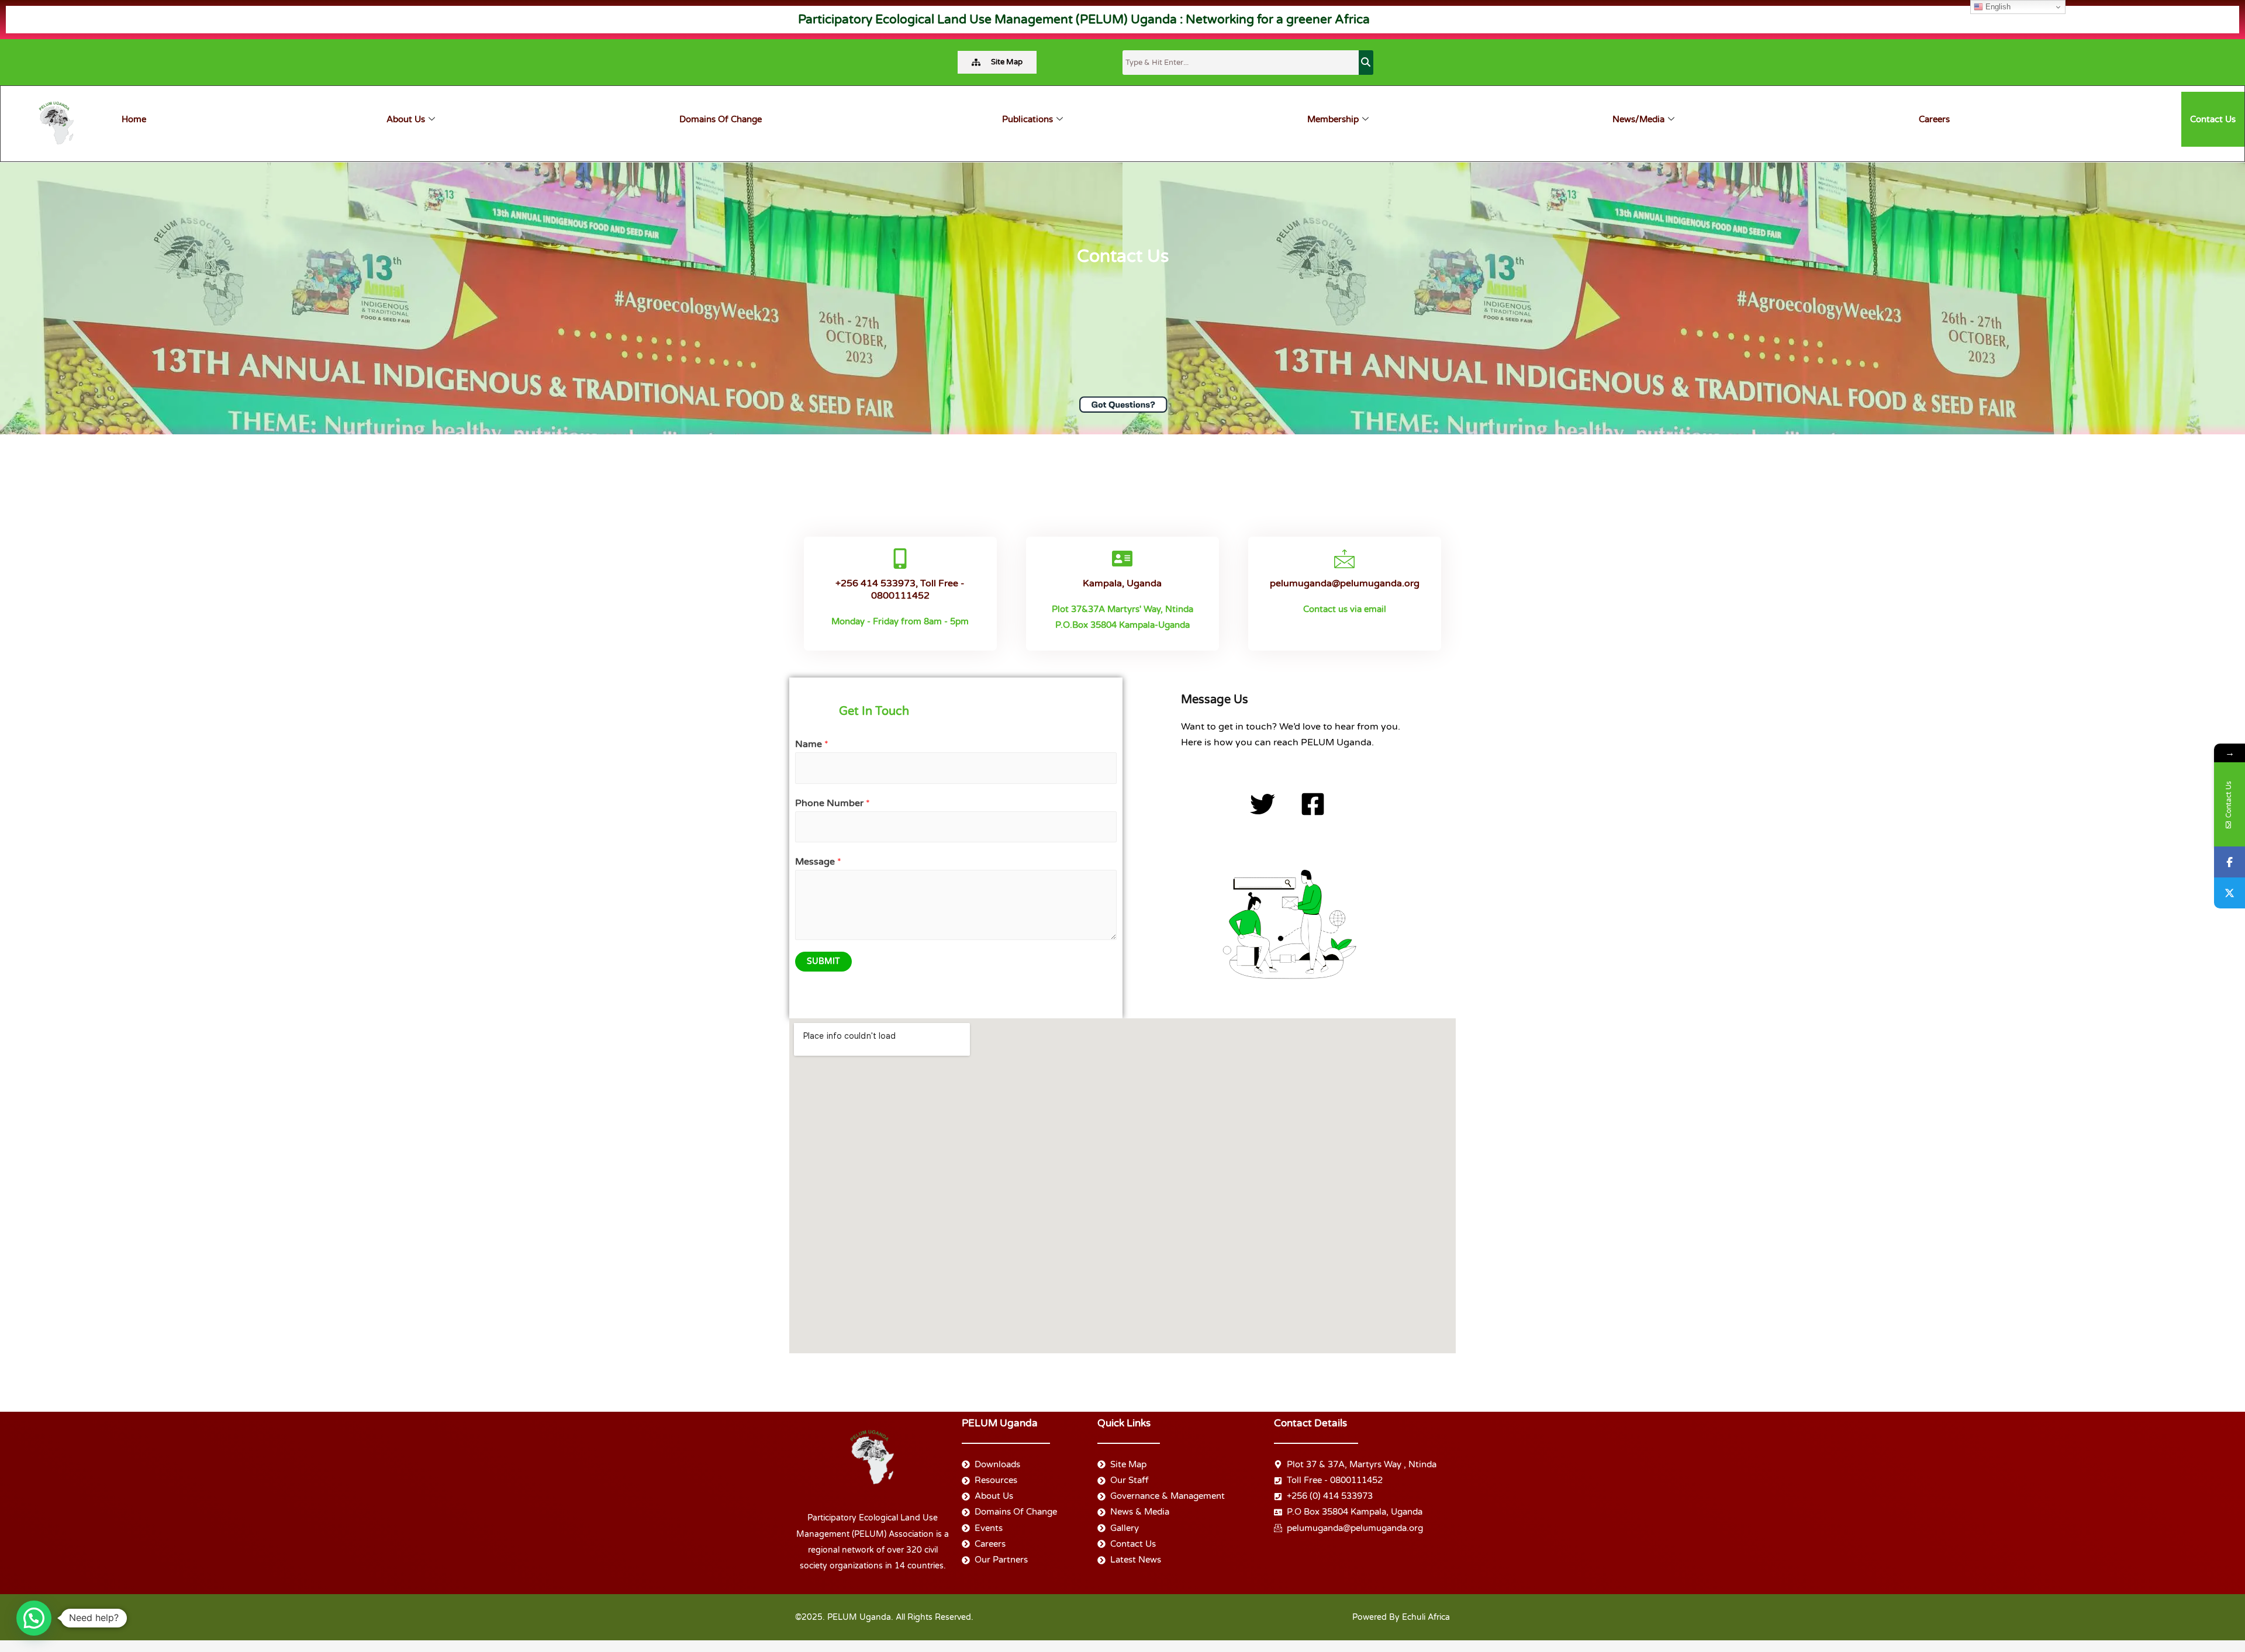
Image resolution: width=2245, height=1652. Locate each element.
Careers (1934, 119)
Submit (823, 961)
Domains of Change (721, 119)
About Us (406, 119)
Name (812, 744)
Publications (1027, 119)
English (1997, 7)
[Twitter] (2230, 893)
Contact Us (2213, 119)
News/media (1638, 119)
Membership (1333, 119)
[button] (34, 1618)
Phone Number (833, 803)
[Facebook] (2230, 862)
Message (818, 862)
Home (134, 119)
